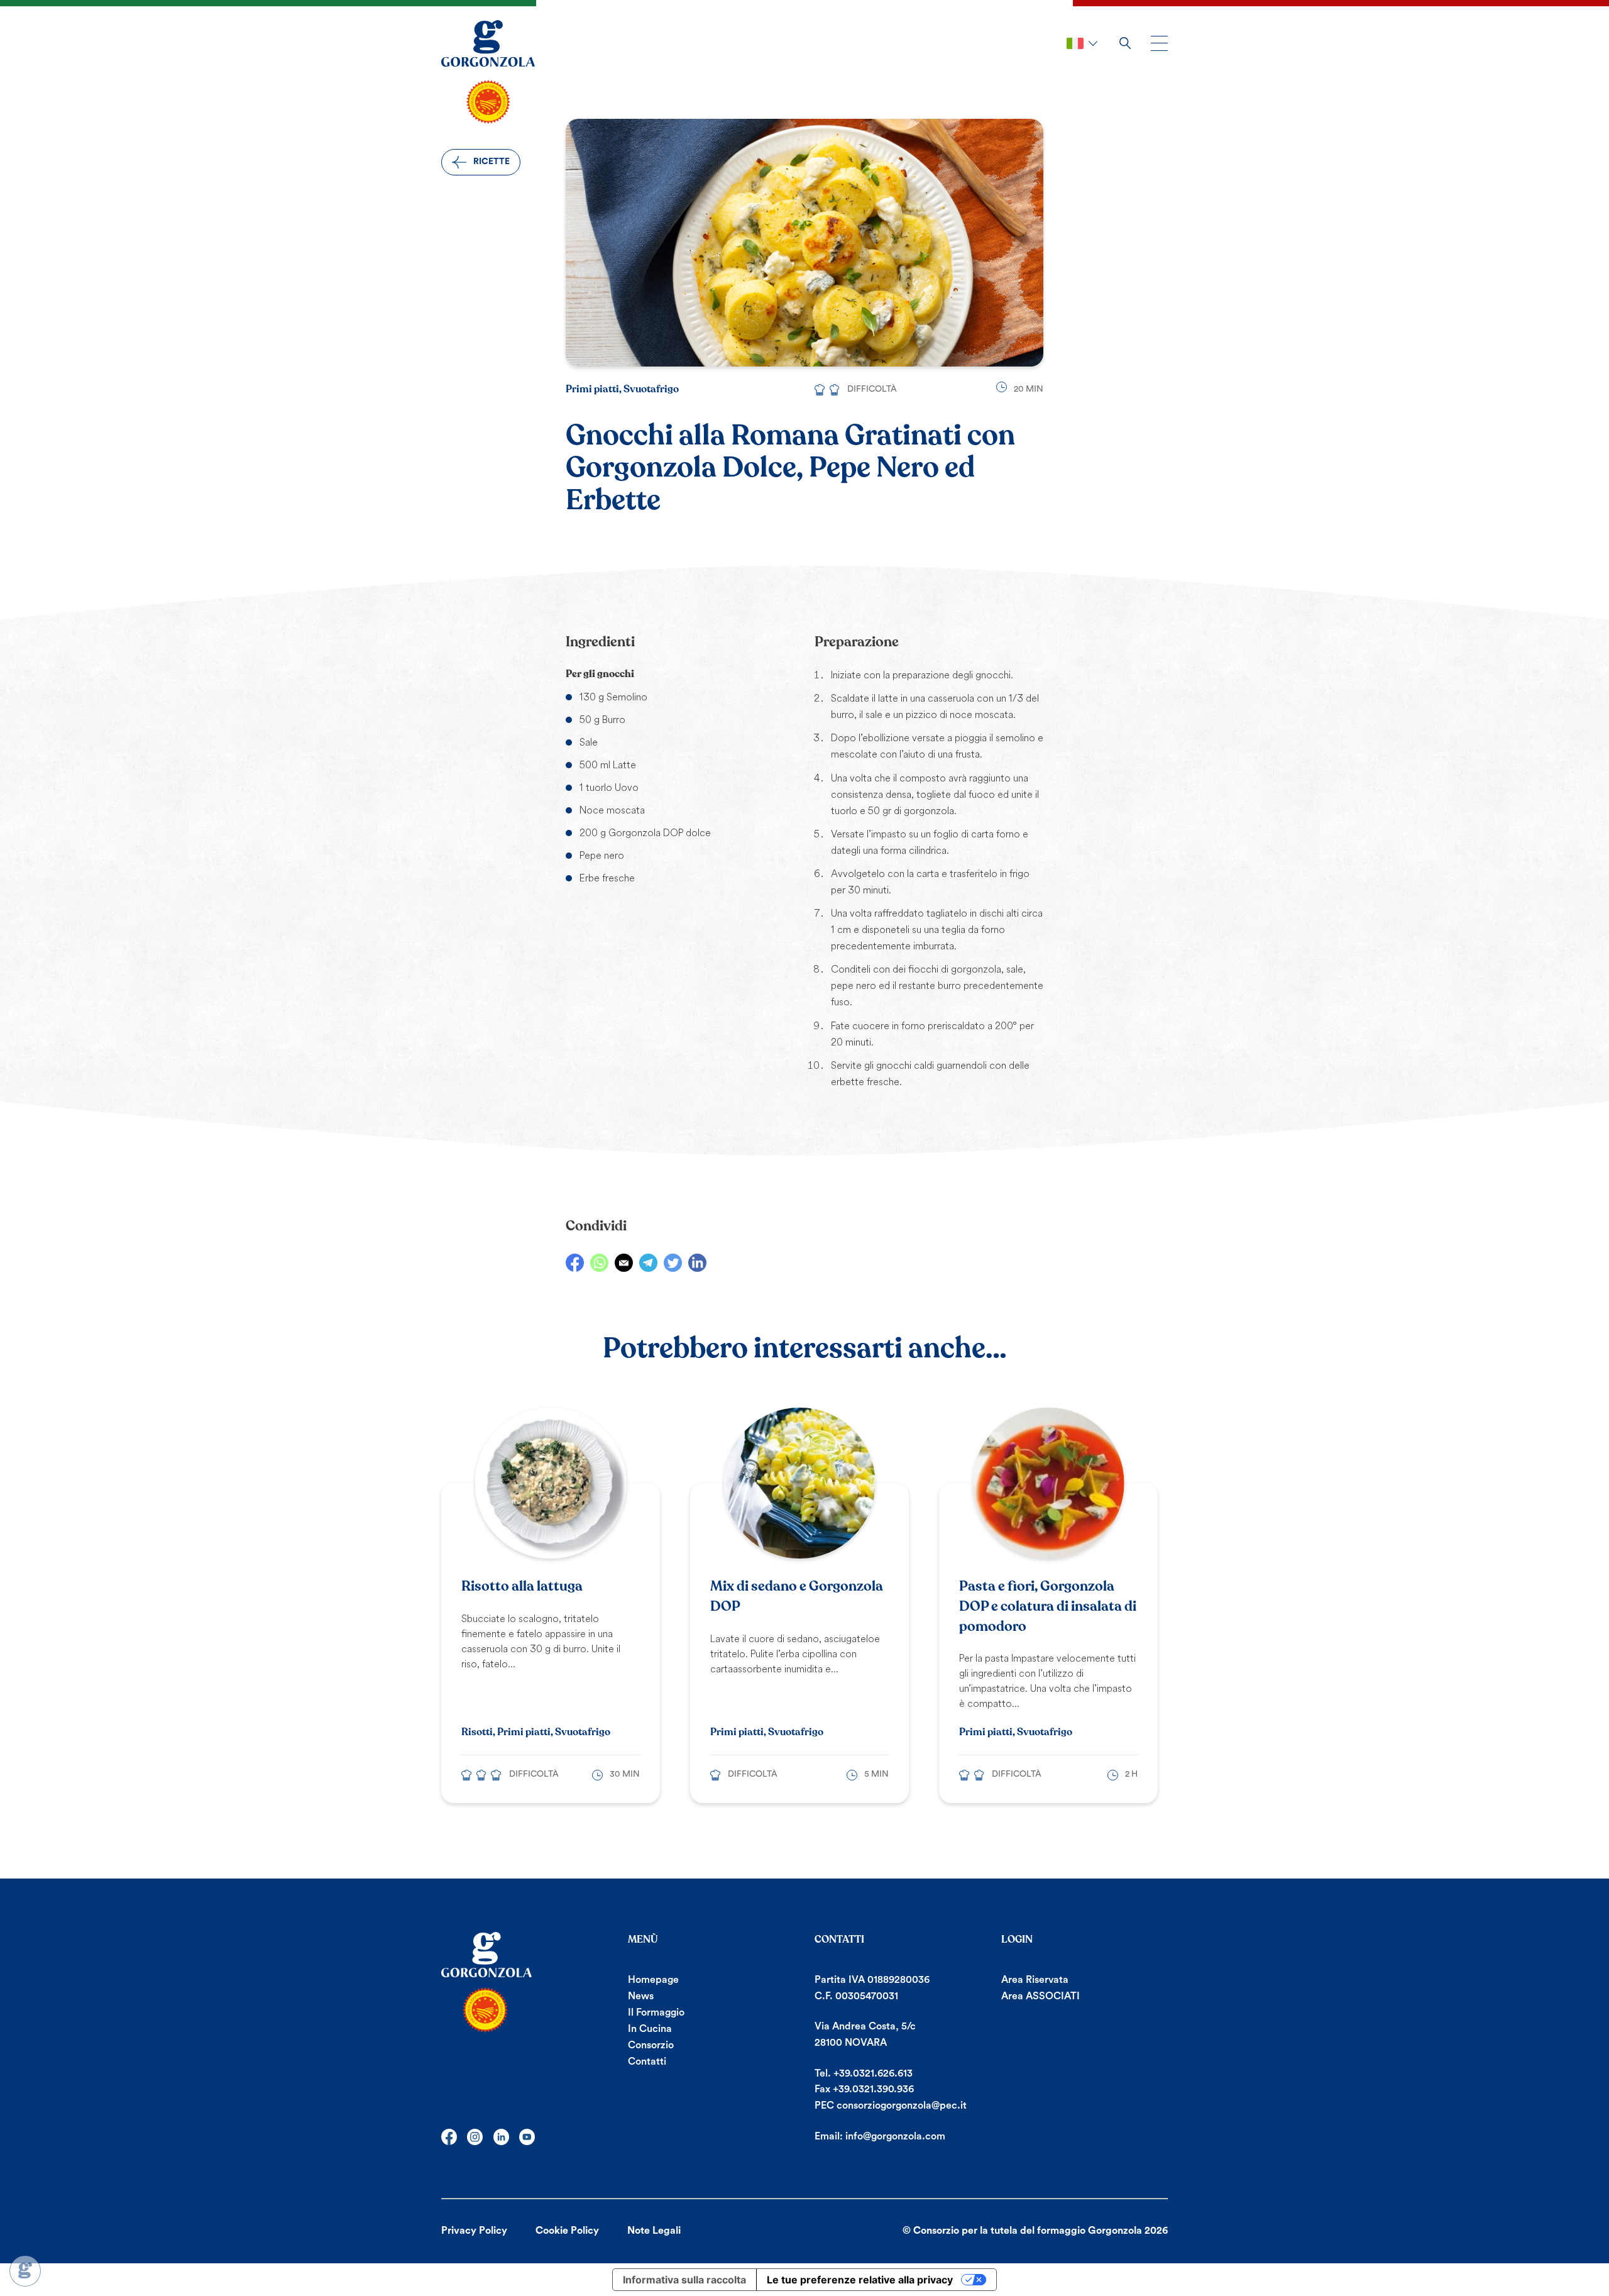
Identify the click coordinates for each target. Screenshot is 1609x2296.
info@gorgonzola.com (895, 2136)
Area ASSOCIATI (1041, 1996)
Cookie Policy (567, 2231)
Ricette (491, 162)
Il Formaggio (656, 2012)
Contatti (647, 2061)
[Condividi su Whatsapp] (599, 1263)
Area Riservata (1035, 1980)
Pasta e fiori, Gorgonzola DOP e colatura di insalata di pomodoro (1048, 1606)
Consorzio (651, 2045)
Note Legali (654, 2231)
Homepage (653, 1980)
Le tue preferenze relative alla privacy (860, 2280)
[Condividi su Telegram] (648, 1263)
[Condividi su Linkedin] (697, 1263)
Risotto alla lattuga (522, 1586)
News (641, 1996)
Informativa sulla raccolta (684, 2280)
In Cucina (650, 2029)
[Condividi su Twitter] (673, 1263)
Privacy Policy (474, 2231)
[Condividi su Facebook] (575, 1263)
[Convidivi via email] (624, 1263)
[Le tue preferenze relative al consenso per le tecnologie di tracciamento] (25, 2271)
